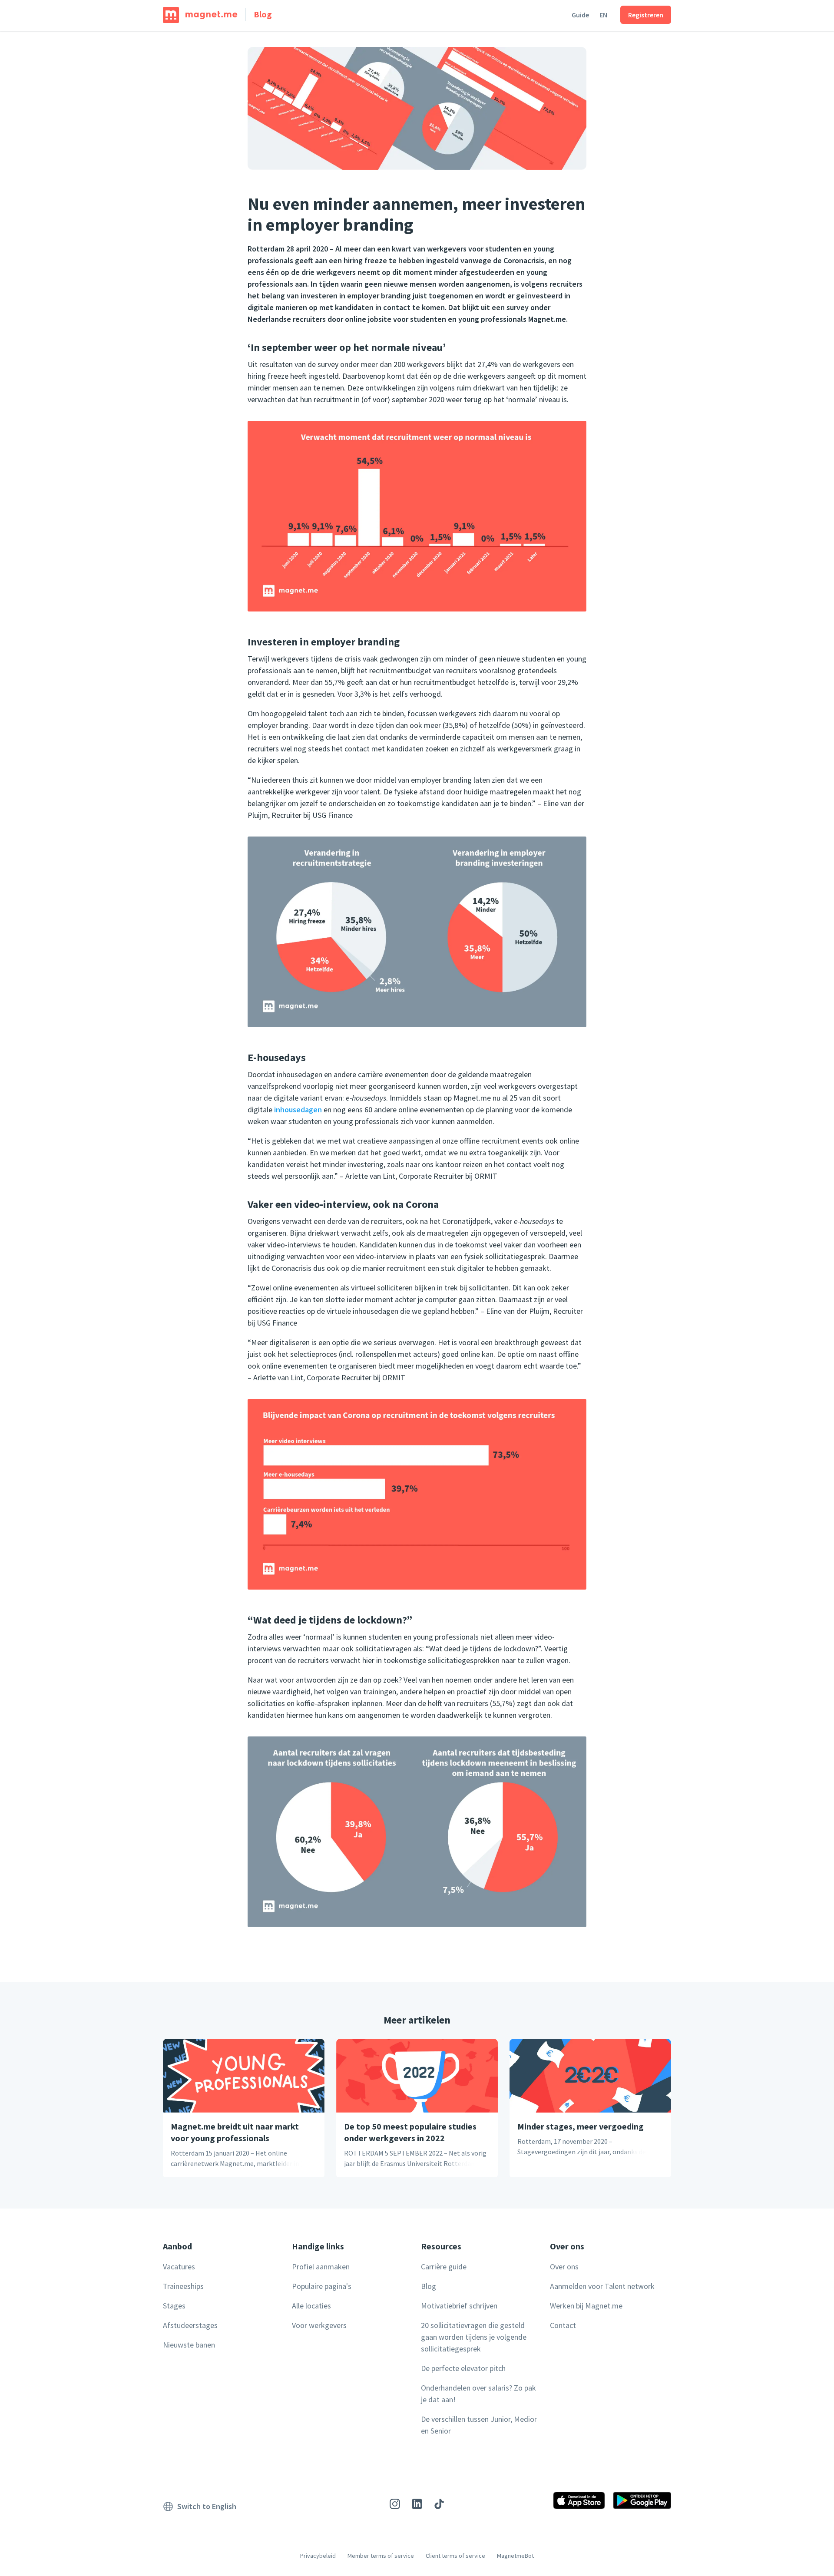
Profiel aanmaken (321, 2267)
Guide (580, 15)
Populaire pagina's (322, 2286)
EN (603, 15)
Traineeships (183, 2286)
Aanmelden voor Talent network (602, 2286)
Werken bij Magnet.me (586, 2306)
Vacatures (179, 2267)
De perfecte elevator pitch (463, 2368)
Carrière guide (444, 2267)
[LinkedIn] (417, 2505)
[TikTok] (439, 2505)
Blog (263, 14)
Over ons (564, 2267)
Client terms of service (455, 2556)
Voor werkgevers (319, 2325)
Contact (563, 2325)
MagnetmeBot (515, 2556)
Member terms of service (381, 2556)
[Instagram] (395, 2505)
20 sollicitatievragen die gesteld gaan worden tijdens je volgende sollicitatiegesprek (474, 2337)
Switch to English (207, 2506)
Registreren (646, 15)
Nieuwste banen (189, 2345)
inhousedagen (298, 1109)
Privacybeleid (318, 2556)
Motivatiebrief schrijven (459, 2306)
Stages (174, 2306)
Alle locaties (311, 2306)
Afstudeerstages (190, 2325)
